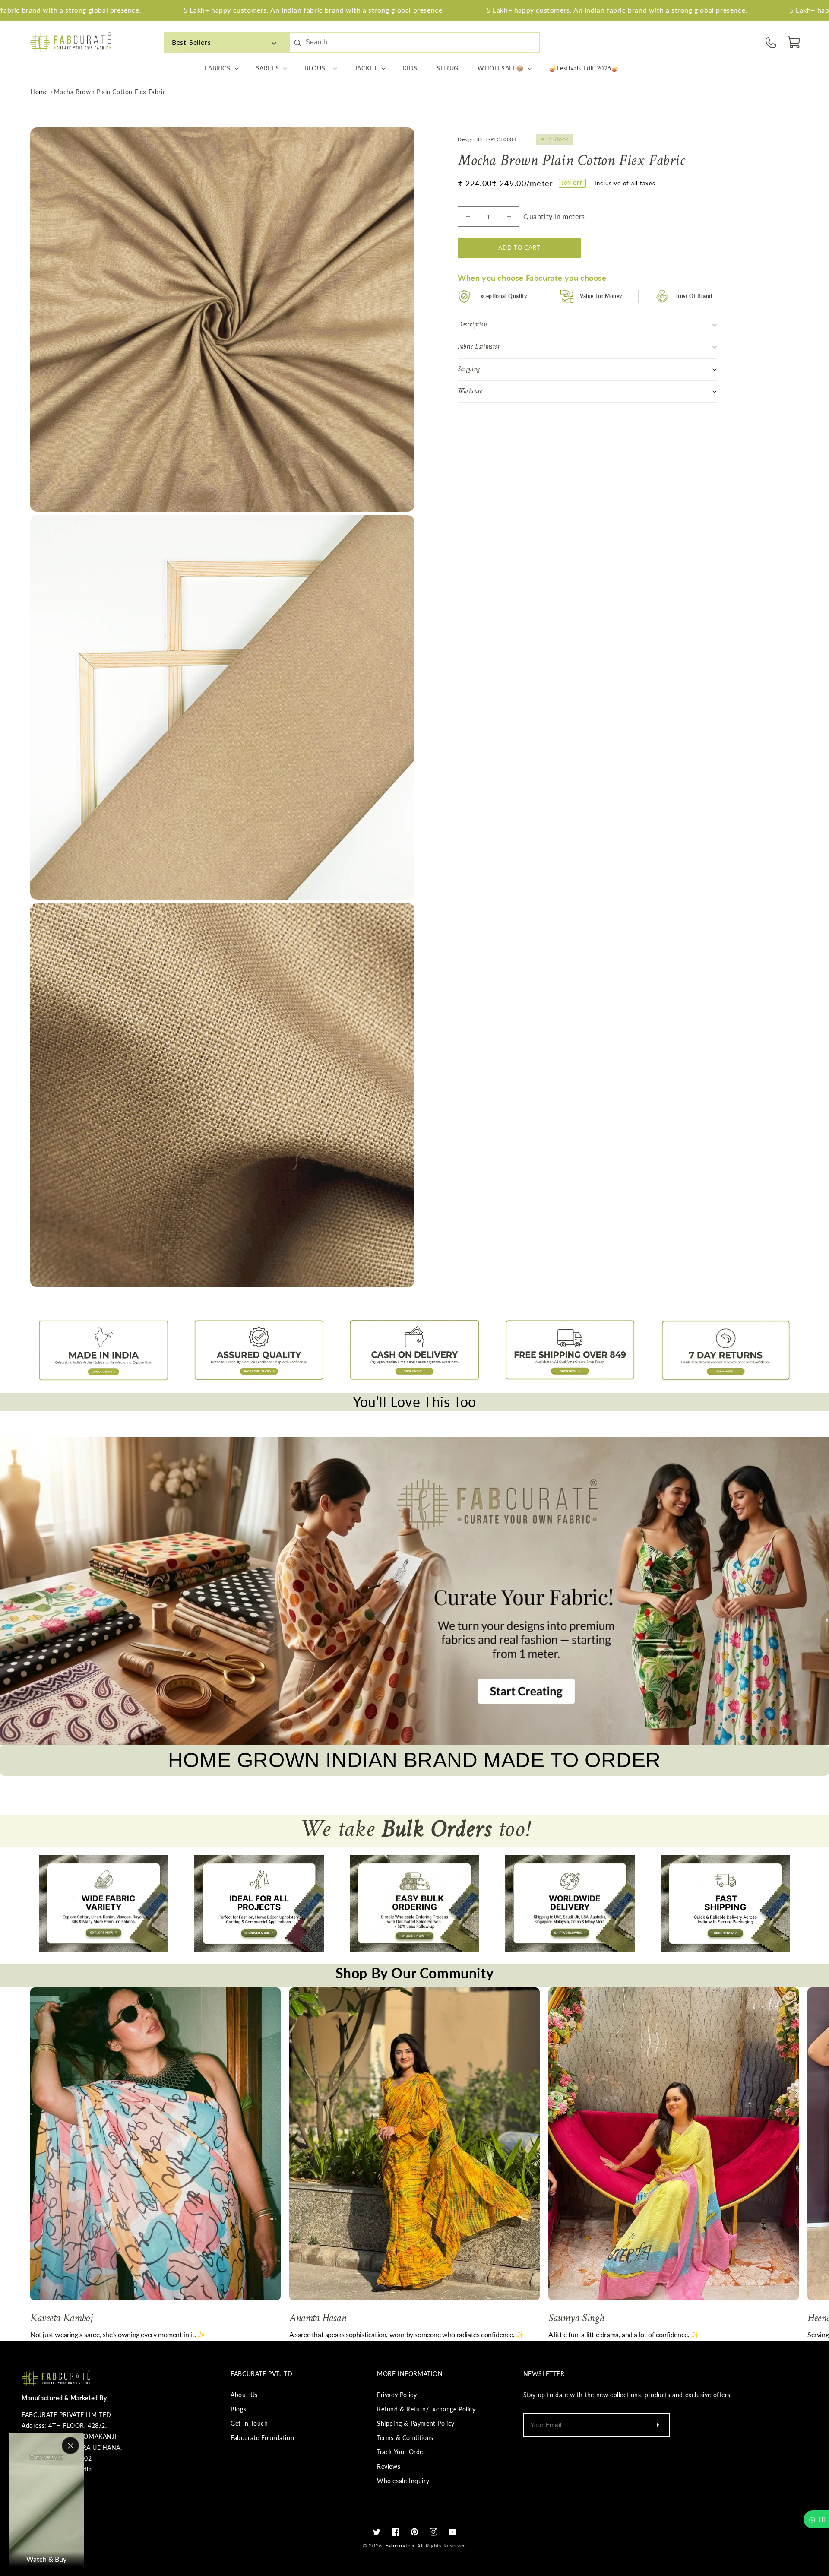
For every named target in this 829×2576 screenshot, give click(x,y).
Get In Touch (249, 2423)
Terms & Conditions (405, 2438)
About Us (244, 2395)
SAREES (268, 68)
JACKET (366, 68)
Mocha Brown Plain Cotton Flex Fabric (110, 92)
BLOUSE (317, 68)
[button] (794, 42)
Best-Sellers (191, 42)
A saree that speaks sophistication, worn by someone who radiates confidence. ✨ (407, 2334)
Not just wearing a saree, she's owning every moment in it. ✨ (118, 2334)
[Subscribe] (658, 2425)
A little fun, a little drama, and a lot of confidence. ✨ (624, 2334)
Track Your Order (401, 2452)
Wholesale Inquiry (403, 2481)
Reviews (389, 2467)
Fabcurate (398, 2546)
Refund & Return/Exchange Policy (426, 2409)
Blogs (238, 2409)
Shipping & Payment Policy (416, 2423)
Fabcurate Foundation (262, 2438)
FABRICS (217, 68)
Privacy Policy (397, 2395)
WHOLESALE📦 (501, 68)
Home (39, 92)
